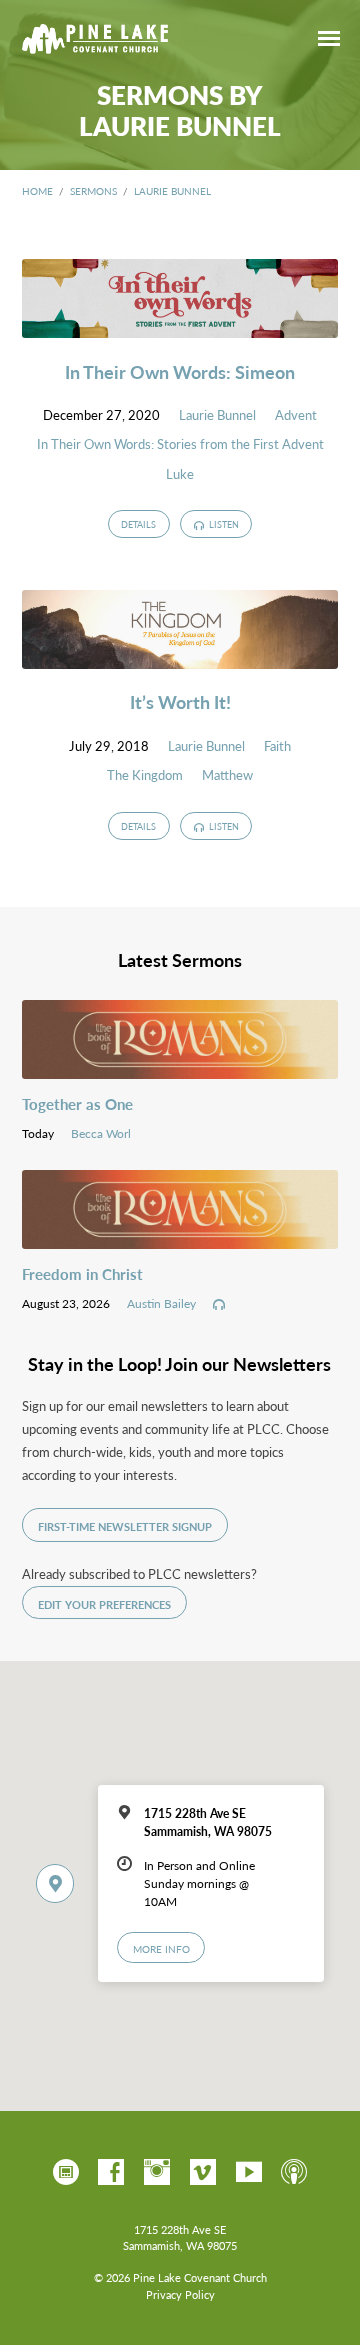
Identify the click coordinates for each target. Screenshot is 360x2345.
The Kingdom (145, 775)
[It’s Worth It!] (180, 657)
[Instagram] (157, 2173)
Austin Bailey (161, 1303)
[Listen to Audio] (219, 1305)
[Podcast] (294, 2173)
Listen (223, 524)
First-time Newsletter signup (125, 1526)
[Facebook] (111, 2173)
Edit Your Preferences (104, 1604)
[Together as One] (180, 1067)
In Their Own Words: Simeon (180, 371)
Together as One (77, 1104)
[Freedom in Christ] (180, 1237)
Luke (180, 474)
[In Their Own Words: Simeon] (180, 326)
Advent (296, 415)
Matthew (227, 775)
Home (37, 191)
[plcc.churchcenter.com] (66, 2173)
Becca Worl (101, 1133)
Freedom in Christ (82, 1274)
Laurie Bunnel (172, 191)
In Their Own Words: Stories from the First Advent (180, 444)
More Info (161, 1948)
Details (138, 524)
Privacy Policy (180, 2294)
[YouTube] (249, 2173)
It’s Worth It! (180, 701)
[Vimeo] (203, 2173)
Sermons (93, 191)
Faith (277, 746)
